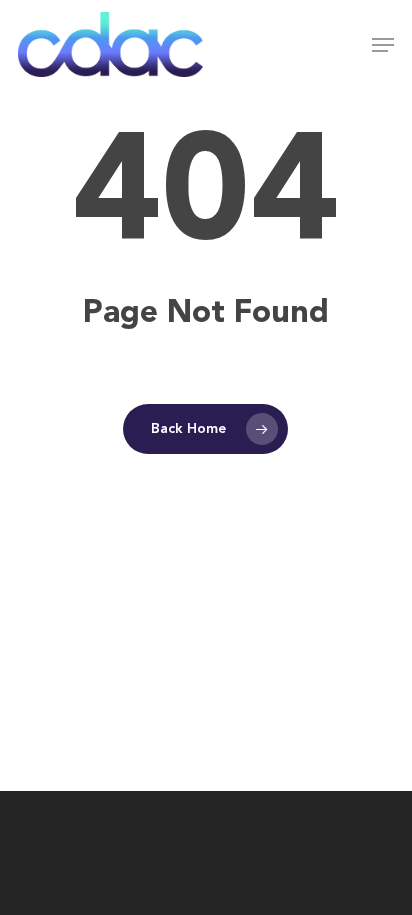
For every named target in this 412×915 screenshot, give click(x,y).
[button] (383, 45)
